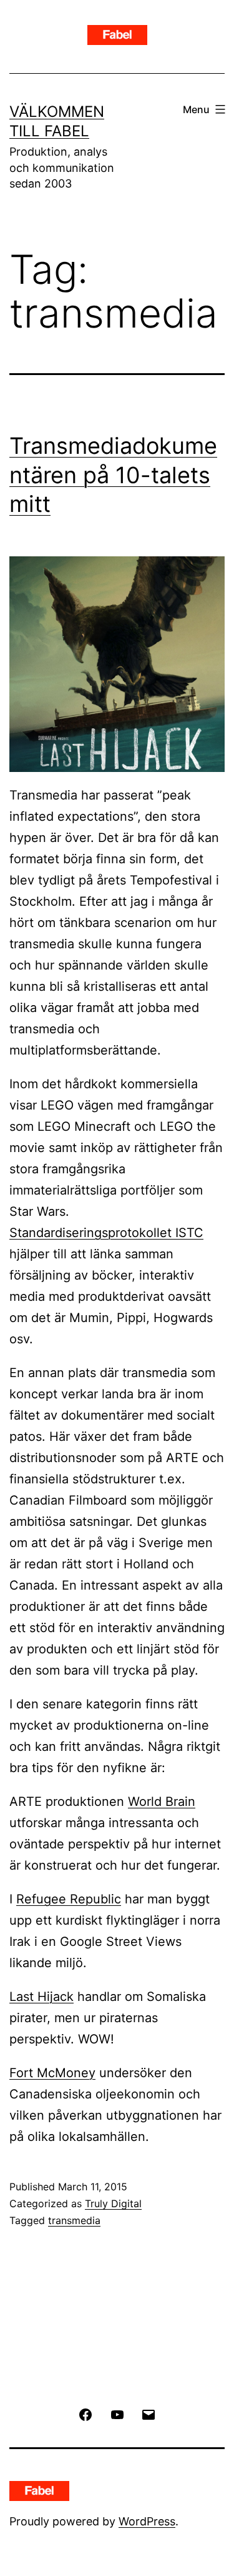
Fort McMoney (52, 2073)
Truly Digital (113, 2203)
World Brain (162, 1802)
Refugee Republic (69, 1899)
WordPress (147, 2521)
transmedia (74, 2220)
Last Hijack (41, 1997)
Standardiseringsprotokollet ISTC (106, 1233)
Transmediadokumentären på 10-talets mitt (113, 475)
